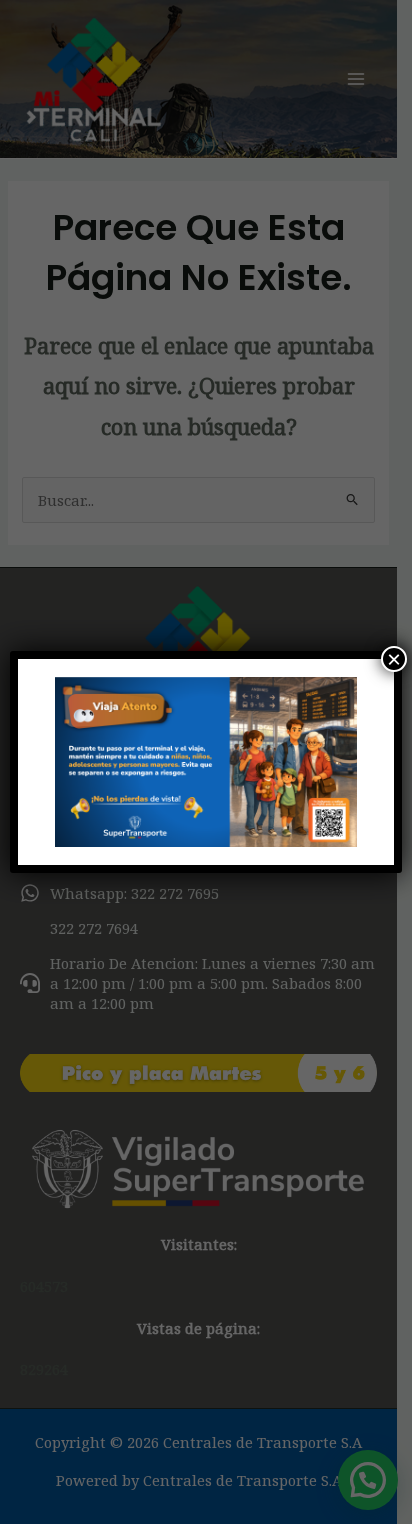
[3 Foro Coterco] (205, 762)
